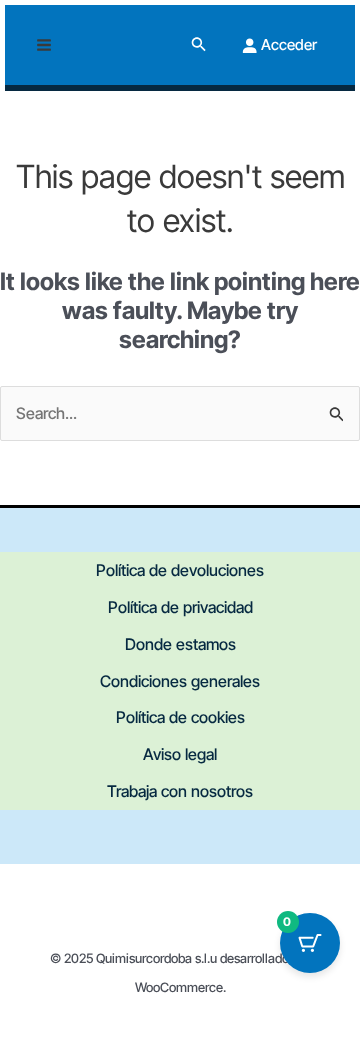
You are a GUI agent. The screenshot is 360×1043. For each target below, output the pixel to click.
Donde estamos (180, 644)
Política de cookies (180, 717)
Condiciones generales (180, 681)
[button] (199, 44)
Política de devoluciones (180, 570)
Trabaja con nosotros (180, 791)
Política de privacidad (180, 607)
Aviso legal (180, 754)
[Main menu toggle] (44, 45)
